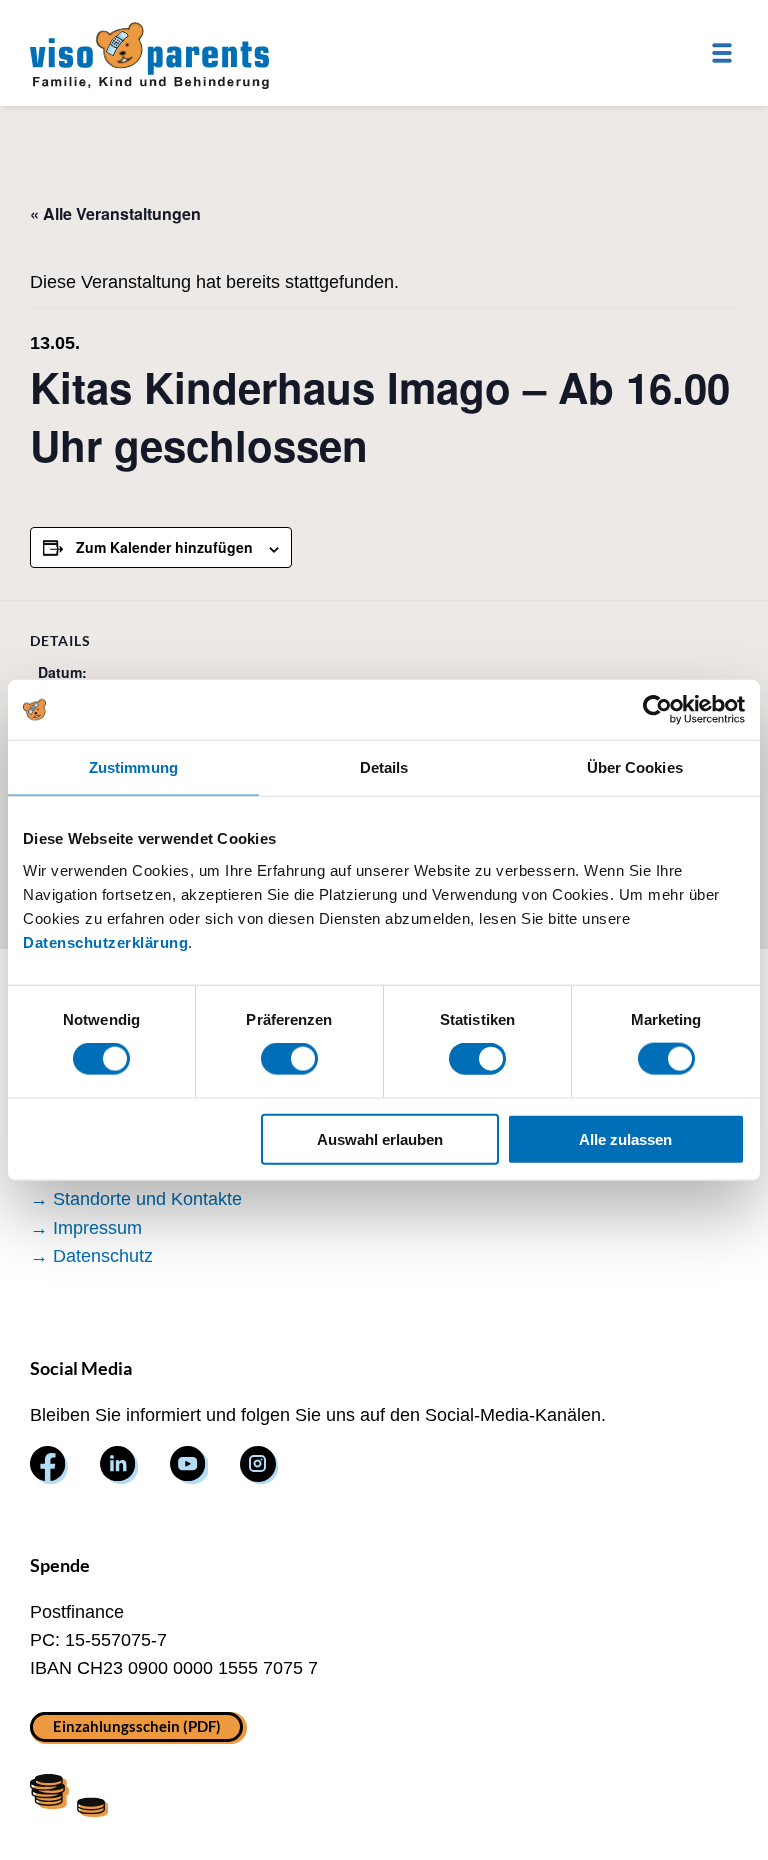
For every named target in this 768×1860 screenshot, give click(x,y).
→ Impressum (86, 1228)
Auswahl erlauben (380, 1138)
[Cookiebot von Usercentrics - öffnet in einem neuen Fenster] (657, 710)
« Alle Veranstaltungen (115, 213)
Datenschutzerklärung (105, 941)
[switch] (289, 1059)
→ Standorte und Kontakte (136, 1199)
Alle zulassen (625, 1138)
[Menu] (722, 53)
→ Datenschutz (91, 1256)
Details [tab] (384, 767)
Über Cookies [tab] (635, 767)
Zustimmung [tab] (133, 767)
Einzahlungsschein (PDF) (137, 1726)
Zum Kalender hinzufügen (164, 547)
